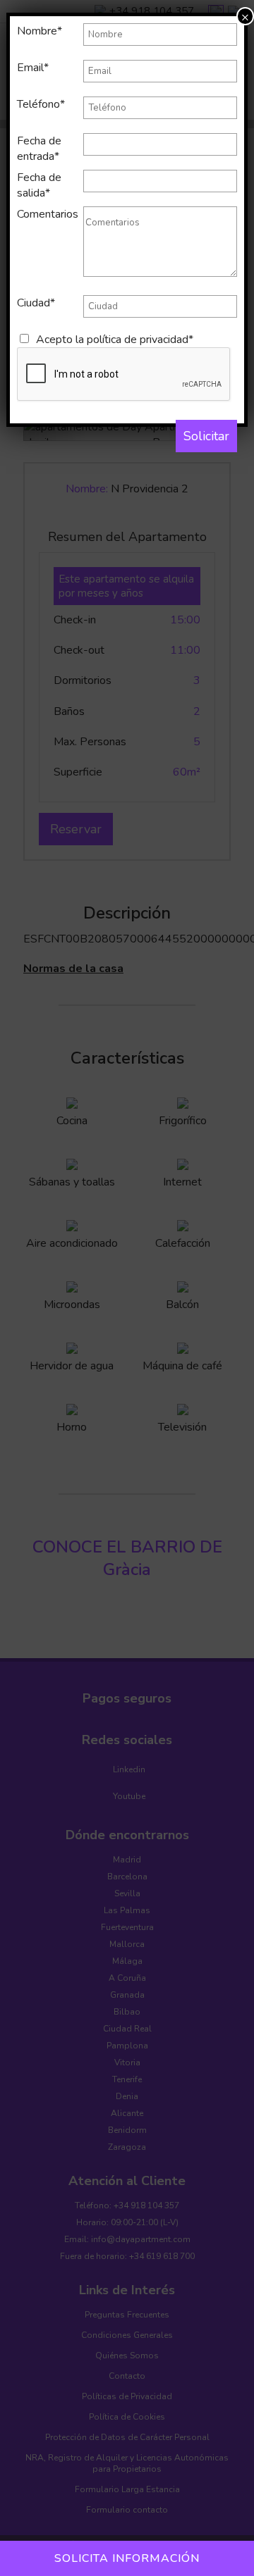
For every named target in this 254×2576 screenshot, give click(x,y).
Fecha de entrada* (39, 149)
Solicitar (206, 436)
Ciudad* (36, 303)
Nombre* (40, 31)
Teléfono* (41, 104)
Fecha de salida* (39, 185)
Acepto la (115, 340)
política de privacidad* (140, 340)
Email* (33, 68)
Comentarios (48, 214)
